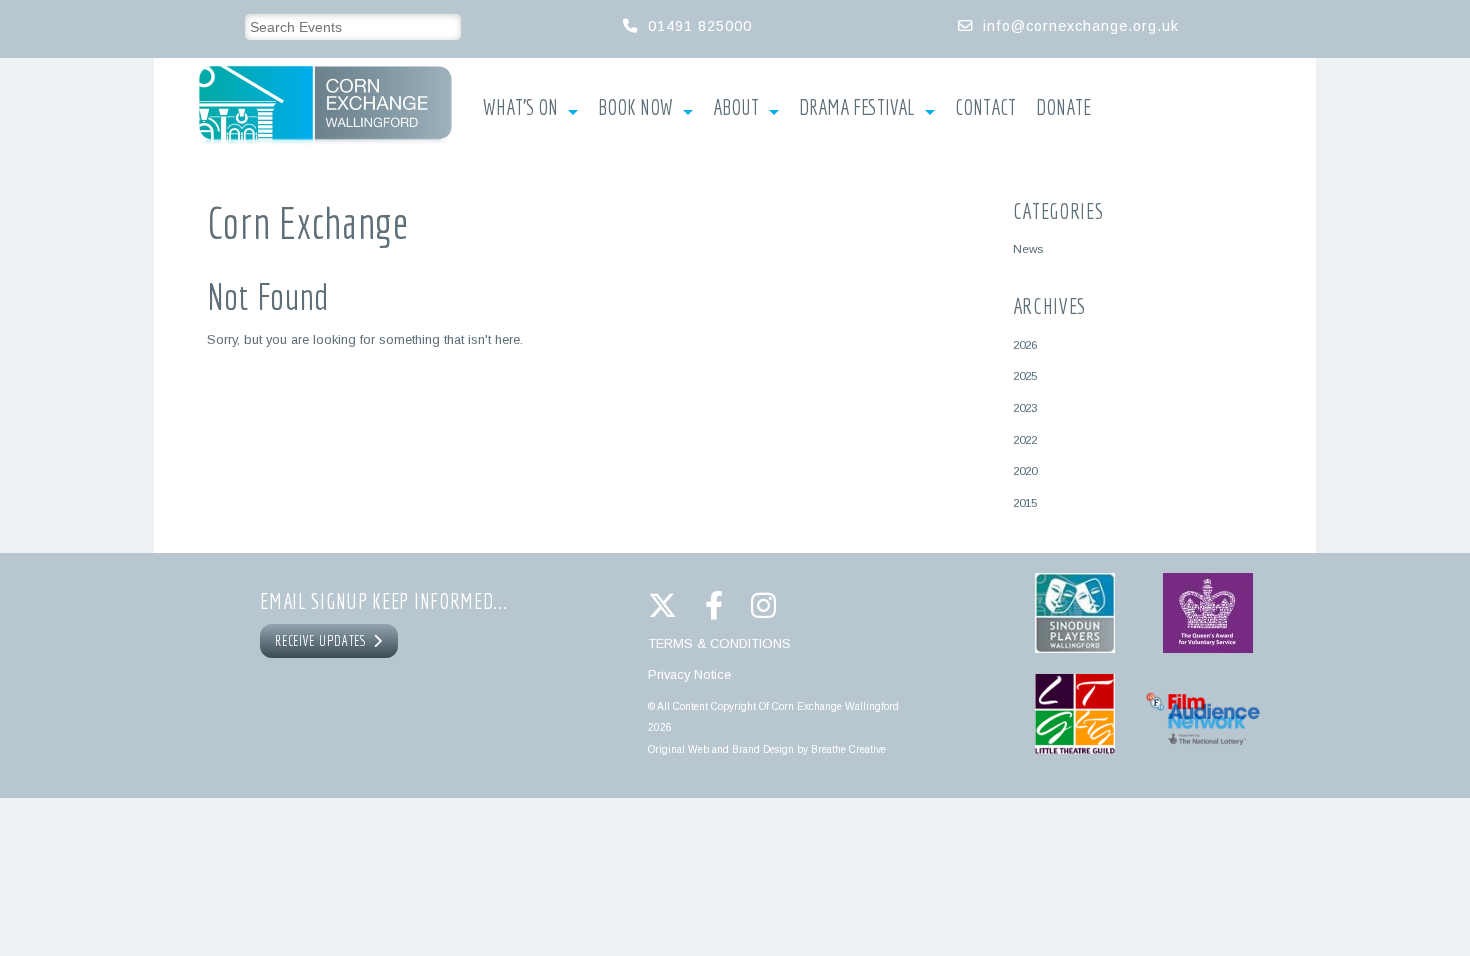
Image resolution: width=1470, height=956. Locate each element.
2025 (1025, 375)
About (736, 108)
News (1028, 248)
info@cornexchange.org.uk (1081, 26)
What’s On (520, 108)
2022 (1025, 439)
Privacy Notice (689, 674)
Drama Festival (857, 108)
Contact (985, 108)
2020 (1025, 470)
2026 (1025, 344)
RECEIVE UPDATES (324, 641)
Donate (1063, 108)
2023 (1025, 407)
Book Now (635, 108)
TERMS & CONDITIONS (719, 643)
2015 (1025, 502)
